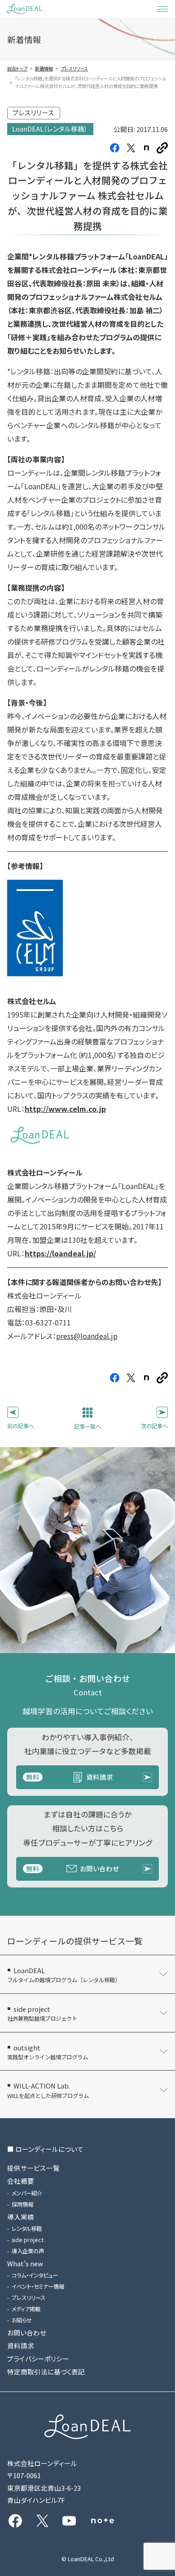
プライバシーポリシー (38, 2359)
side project (28, 2240)
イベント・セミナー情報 (38, 2286)
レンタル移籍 (27, 2229)
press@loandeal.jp (87, 1336)
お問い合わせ (27, 2332)
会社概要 (21, 2181)
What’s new (25, 2263)
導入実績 (21, 2217)
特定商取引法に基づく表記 (46, 2372)
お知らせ (22, 2320)
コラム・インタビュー (35, 2275)
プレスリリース (28, 2298)
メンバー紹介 (27, 2193)
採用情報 (22, 2204)
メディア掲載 (26, 2309)
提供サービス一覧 (33, 2168)
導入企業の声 (28, 2251)
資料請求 (21, 2346)
